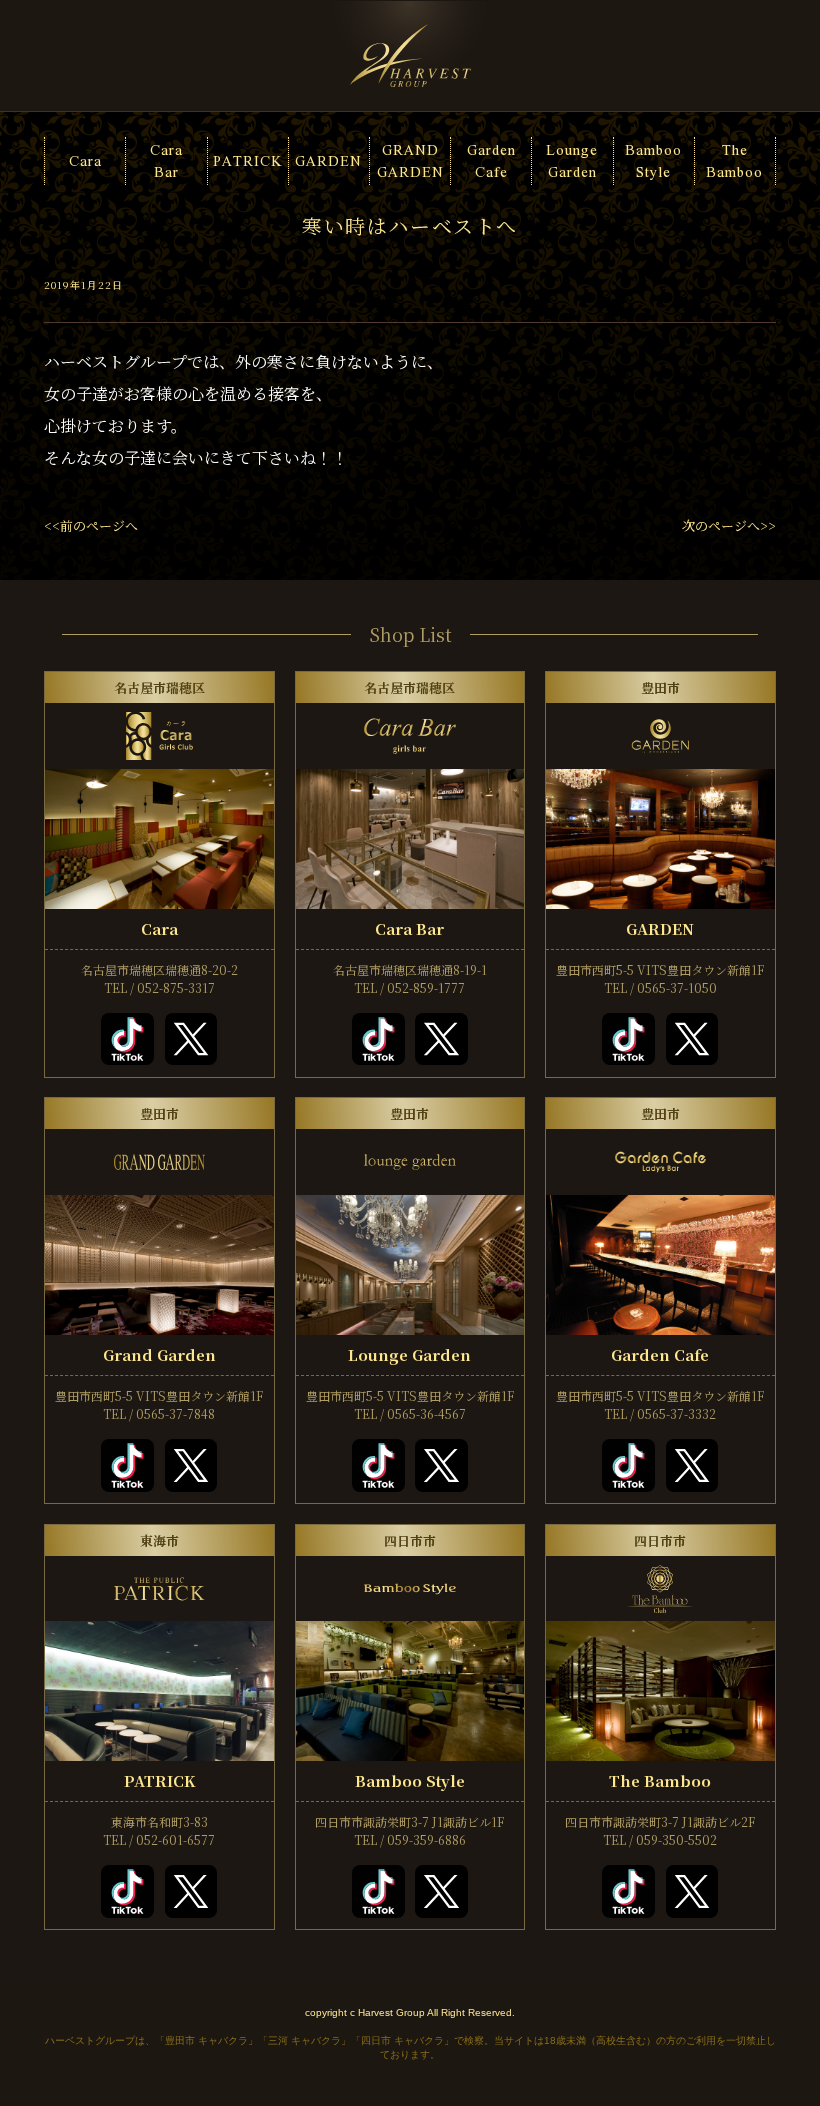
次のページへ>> (729, 525)
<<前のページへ (91, 525)
